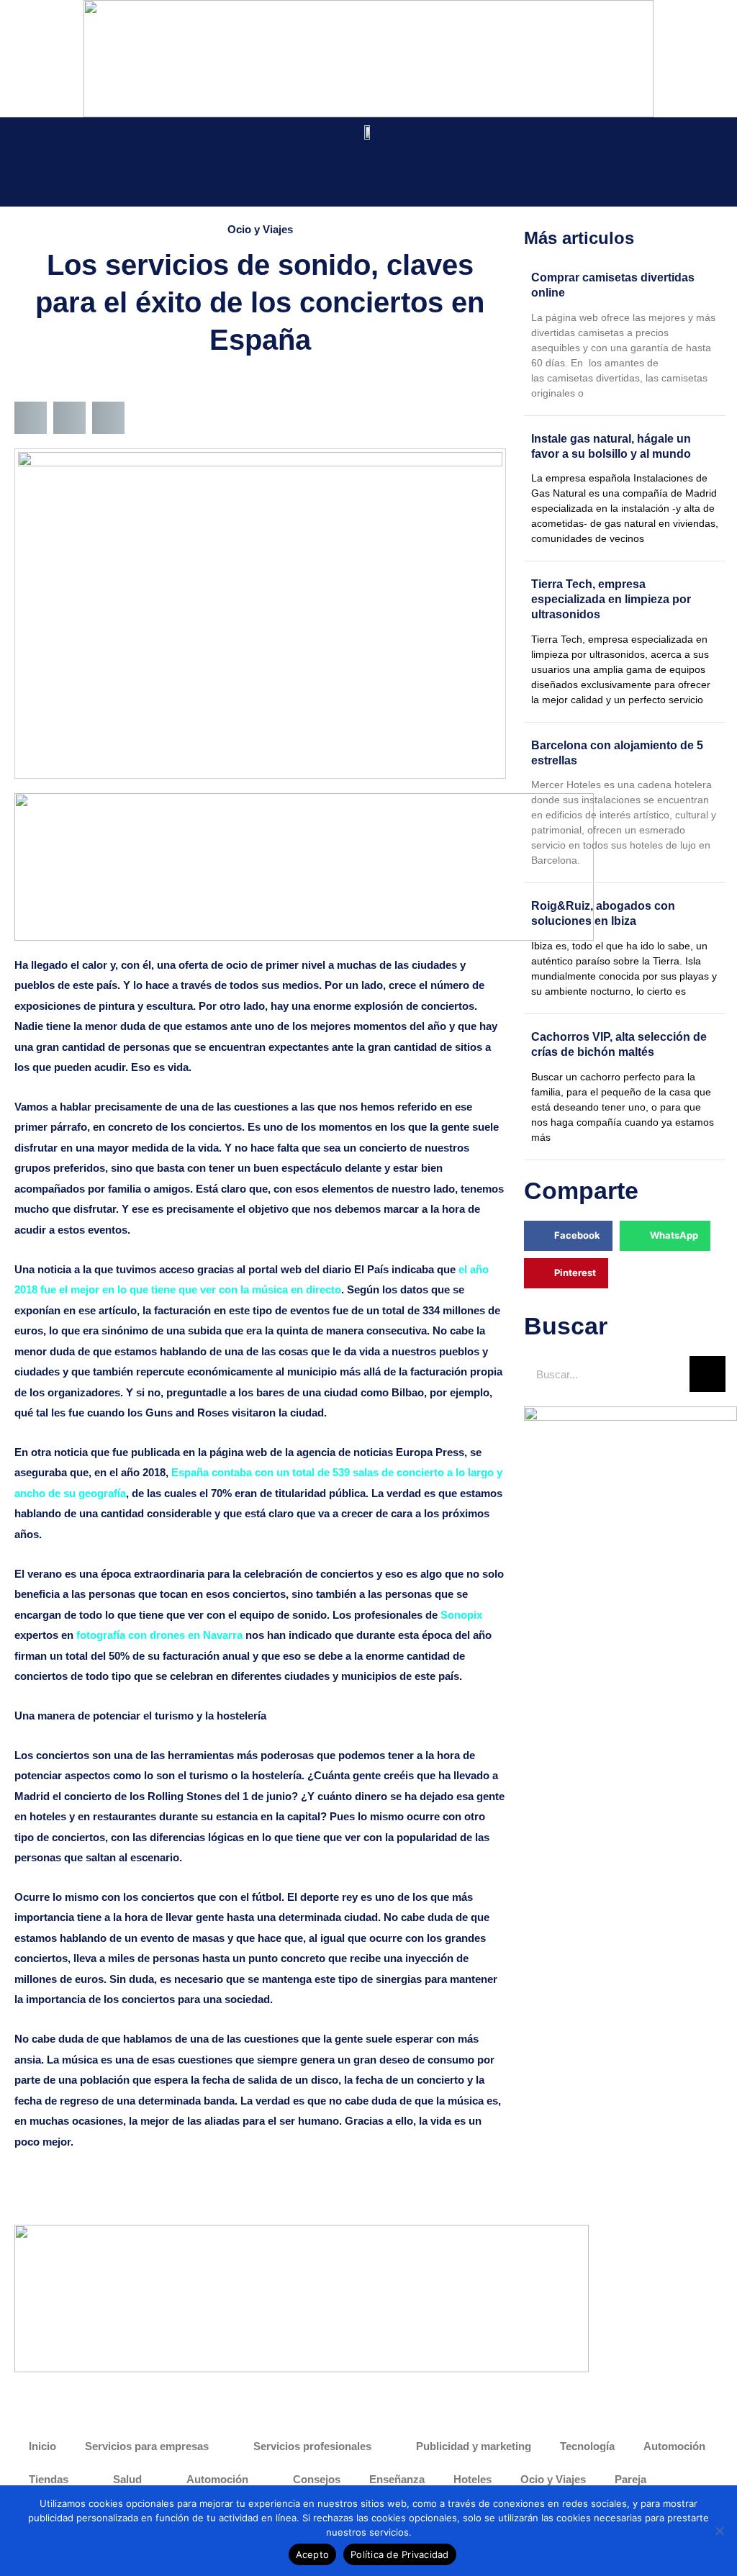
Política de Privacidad (400, 2554)
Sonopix (461, 1615)
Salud (127, 2479)
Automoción (674, 2446)
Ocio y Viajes (260, 229)
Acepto (313, 2554)
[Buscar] (707, 1374)
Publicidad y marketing (474, 2446)
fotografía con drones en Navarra (159, 1635)
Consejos (317, 2479)
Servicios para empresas (147, 2446)
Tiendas (49, 2479)
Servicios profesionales (312, 2446)
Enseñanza (397, 2479)
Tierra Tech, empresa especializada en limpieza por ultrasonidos (611, 599)
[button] (35, 171)
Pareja (630, 2479)
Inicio (42, 2446)
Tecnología (587, 2446)
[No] (719, 2531)
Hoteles (473, 2479)
